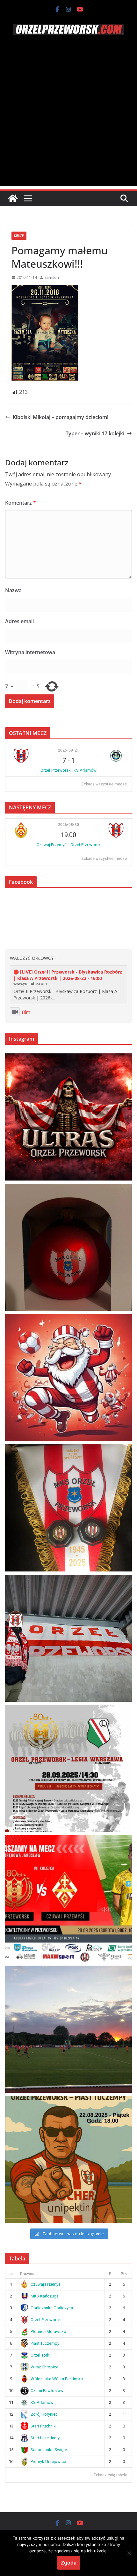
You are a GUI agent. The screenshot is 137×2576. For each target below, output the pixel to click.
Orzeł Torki (40, 2355)
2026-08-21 (68, 750)
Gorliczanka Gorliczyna (52, 2308)
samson (52, 277)
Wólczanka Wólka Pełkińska (57, 2379)
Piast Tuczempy (45, 2343)
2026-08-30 (68, 825)
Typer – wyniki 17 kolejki (95, 433)
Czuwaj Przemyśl (46, 2284)
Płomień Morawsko (48, 2331)
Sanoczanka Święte (49, 2450)
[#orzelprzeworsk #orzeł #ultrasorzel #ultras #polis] (68, 1117)
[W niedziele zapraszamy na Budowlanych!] (68, 1769)
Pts (124, 2274)
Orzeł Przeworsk (46, 2320)
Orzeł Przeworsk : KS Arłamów (68, 770)
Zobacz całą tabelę (110, 2475)
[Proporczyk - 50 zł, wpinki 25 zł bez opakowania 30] (68, 1508)
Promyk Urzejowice (48, 2461)
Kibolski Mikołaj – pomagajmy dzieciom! (61, 417)
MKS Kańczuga (45, 2296)
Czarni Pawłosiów (47, 2391)
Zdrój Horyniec (44, 2414)
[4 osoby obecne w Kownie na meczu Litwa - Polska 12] (68, 1638)
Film (26, 1012)
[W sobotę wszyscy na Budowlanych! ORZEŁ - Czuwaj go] (68, 1899)
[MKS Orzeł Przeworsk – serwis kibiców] (13, 198)
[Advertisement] (68, 118)
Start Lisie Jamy (45, 2438)
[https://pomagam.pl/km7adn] (68, 1378)
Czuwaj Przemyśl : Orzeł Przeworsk (69, 845)
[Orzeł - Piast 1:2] (68, 2029)
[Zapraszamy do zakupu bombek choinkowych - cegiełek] (68, 1247)
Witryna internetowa (30, 652)
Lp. (11, 2274)
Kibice (19, 236)
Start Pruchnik (43, 2426)
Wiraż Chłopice (44, 2367)
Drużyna (27, 2274)
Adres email (19, 621)
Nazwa (13, 590)
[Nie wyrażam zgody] (129, 2553)
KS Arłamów (42, 2402)
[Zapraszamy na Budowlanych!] (68, 2159)
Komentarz (21, 503)
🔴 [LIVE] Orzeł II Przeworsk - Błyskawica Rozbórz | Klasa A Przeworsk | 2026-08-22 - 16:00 (68, 975)
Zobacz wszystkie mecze (104, 784)
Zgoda (69, 2563)
